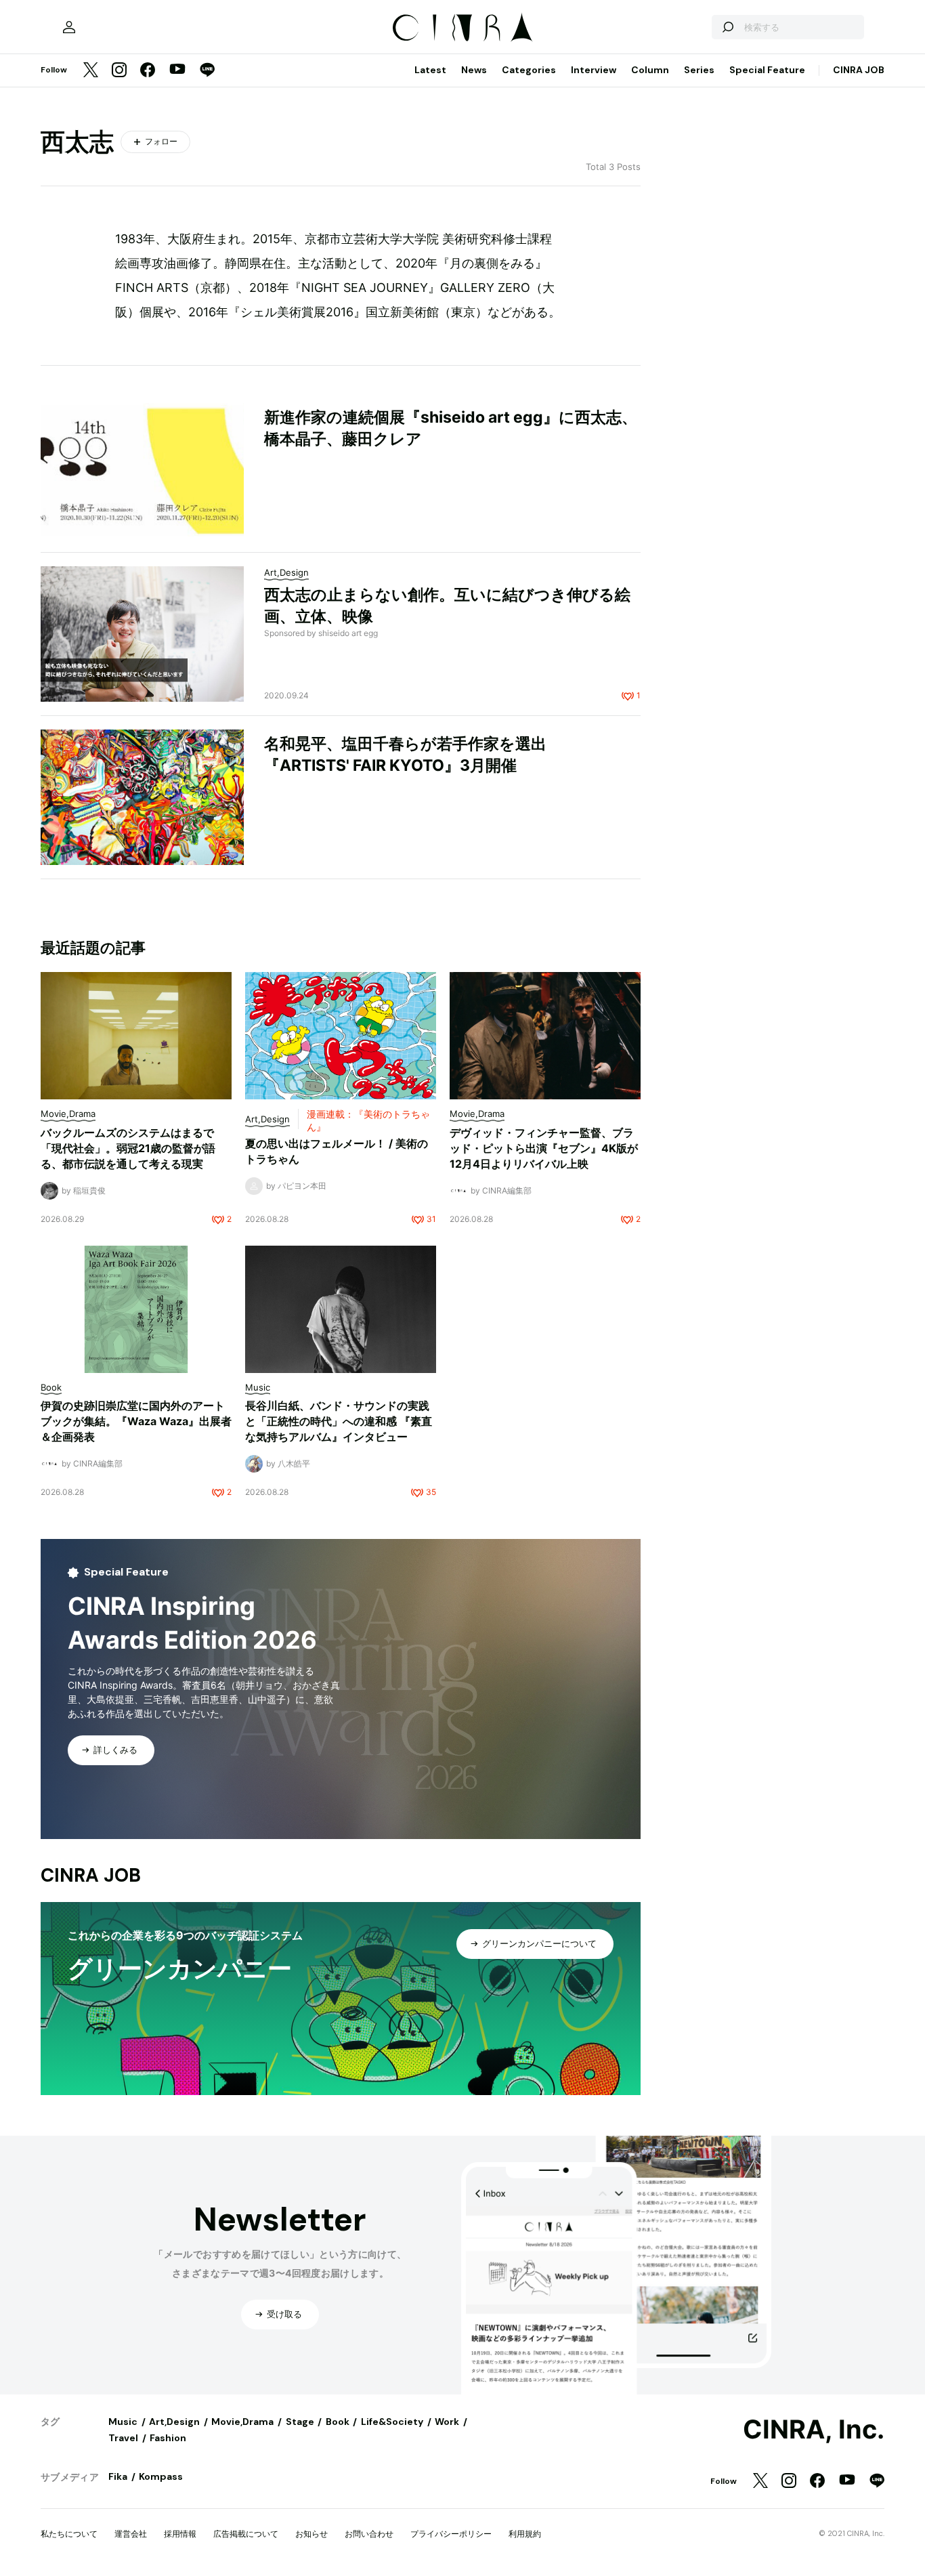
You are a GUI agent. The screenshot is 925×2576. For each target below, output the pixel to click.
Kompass (161, 2476)
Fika (118, 2476)
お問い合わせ (369, 2534)
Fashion (168, 2438)
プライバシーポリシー (451, 2534)
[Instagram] (119, 71)
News (474, 70)
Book (338, 2422)
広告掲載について (246, 2534)
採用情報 (180, 2534)
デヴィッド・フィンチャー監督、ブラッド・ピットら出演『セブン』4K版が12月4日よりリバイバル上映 (544, 1148)
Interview (594, 70)
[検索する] (727, 27)
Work (447, 2422)
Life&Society (392, 2422)
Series (699, 70)
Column (650, 70)
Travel (123, 2438)
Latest (430, 70)
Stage (300, 2422)
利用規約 (525, 2534)
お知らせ (311, 2534)
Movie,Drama (242, 2422)
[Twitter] (91, 71)
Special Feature (767, 70)
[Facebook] (148, 71)
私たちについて (69, 2534)
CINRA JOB (859, 70)
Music (123, 2422)
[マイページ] (69, 27)
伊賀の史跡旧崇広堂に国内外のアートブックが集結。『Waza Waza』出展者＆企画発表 (136, 1421)
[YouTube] (177, 70)
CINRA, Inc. (814, 2430)
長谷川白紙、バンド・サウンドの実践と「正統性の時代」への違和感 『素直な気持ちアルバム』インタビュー (339, 1421)
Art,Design (174, 2422)
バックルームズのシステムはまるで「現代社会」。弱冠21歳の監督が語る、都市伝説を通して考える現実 (128, 1148)
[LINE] (207, 71)
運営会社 (131, 2534)
